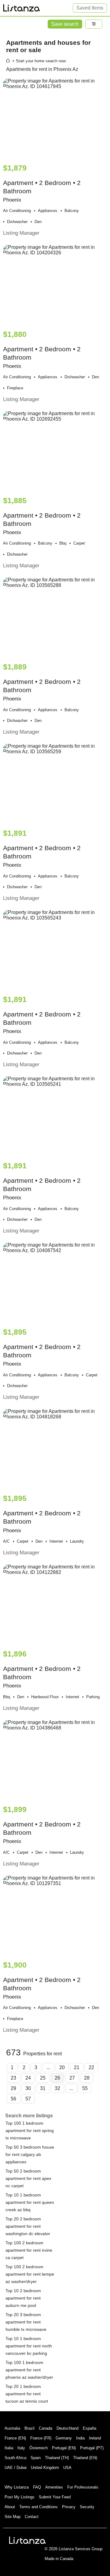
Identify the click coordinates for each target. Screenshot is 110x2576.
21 (77, 2067)
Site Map (13, 2517)
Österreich (38, 2448)
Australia (12, 2428)
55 (85, 2088)
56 (13, 2099)
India (80, 2438)
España (90, 2428)
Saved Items (90, 8)
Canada (46, 2428)
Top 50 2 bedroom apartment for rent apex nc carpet (28, 2178)
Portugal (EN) (64, 2448)
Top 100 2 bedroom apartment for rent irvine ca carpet (29, 2250)
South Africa (15, 2458)
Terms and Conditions (38, 2507)
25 (43, 2078)
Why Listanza (17, 2487)
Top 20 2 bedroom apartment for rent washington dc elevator (28, 2226)
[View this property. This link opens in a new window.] (55, 118)
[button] (94, 24)
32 (57, 2088)
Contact (32, 2517)
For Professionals (83, 2487)
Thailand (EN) (85, 2458)
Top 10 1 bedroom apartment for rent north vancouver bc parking (29, 2346)
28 (87, 2078)
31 (43, 2088)
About (10, 2507)
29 (13, 2088)
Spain (36, 2458)
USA (67, 2468)
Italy (21, 2448)
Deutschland (68, 2428)
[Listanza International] (28, 2540)
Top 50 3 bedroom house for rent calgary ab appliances (30, 2154)
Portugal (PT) (92, 2448)
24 (28, 2078)
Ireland (95, 2438)
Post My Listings (20, 2497)
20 (62, 2067)
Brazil (29, 2428)
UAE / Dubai (16, 2468)
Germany (64, 2438)
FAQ (37, 2487)
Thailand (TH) (57, 2458)
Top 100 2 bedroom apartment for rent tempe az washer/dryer (30, 2274)
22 (91, 2067)
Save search (65, 24)
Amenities (54, 2487)
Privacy (69, 2507)
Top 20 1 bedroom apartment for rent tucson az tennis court (27, 2394)
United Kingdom (45, 2468)
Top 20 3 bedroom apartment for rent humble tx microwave (26, 2322)
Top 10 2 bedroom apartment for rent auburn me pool (23, 2298)
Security (87, 2507)
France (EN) (15, 2438)
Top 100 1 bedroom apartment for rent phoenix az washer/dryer (29, 2370)
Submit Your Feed (55, 2497)
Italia (9, 2448)
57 (28, 2099)
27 (72, 2078)
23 (13, 2078)
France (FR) (41, 2438)
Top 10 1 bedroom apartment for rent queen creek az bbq (30, 2202)
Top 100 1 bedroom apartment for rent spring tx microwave (30, 2131)
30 (28, 2088)
